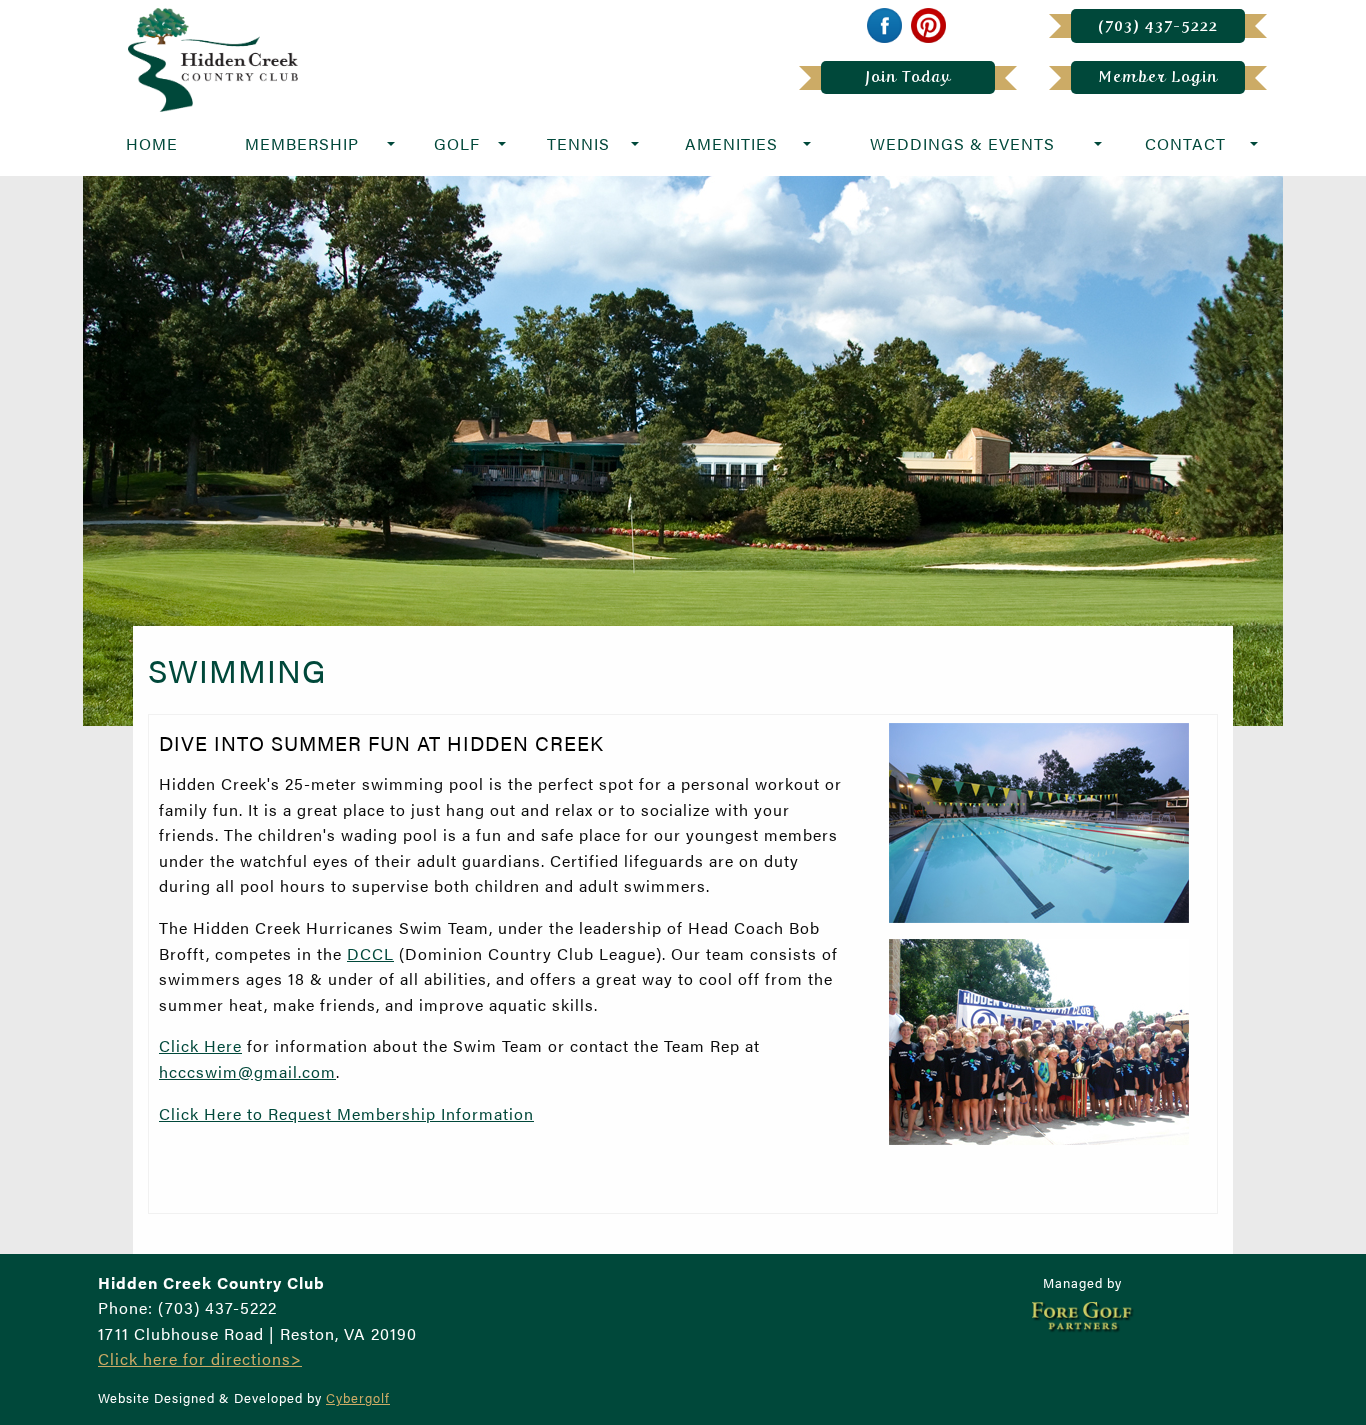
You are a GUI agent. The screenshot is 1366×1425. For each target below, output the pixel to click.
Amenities (731, 143)
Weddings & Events (962, 143)
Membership (302, 143)
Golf (457, 143)
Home (152, 143)
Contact (1185, 143)
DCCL (370, 953)
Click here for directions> (200, 1358)
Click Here (200, 1045)
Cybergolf (358, 1398)
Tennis (578, 143)
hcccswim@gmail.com (247, 1071)
